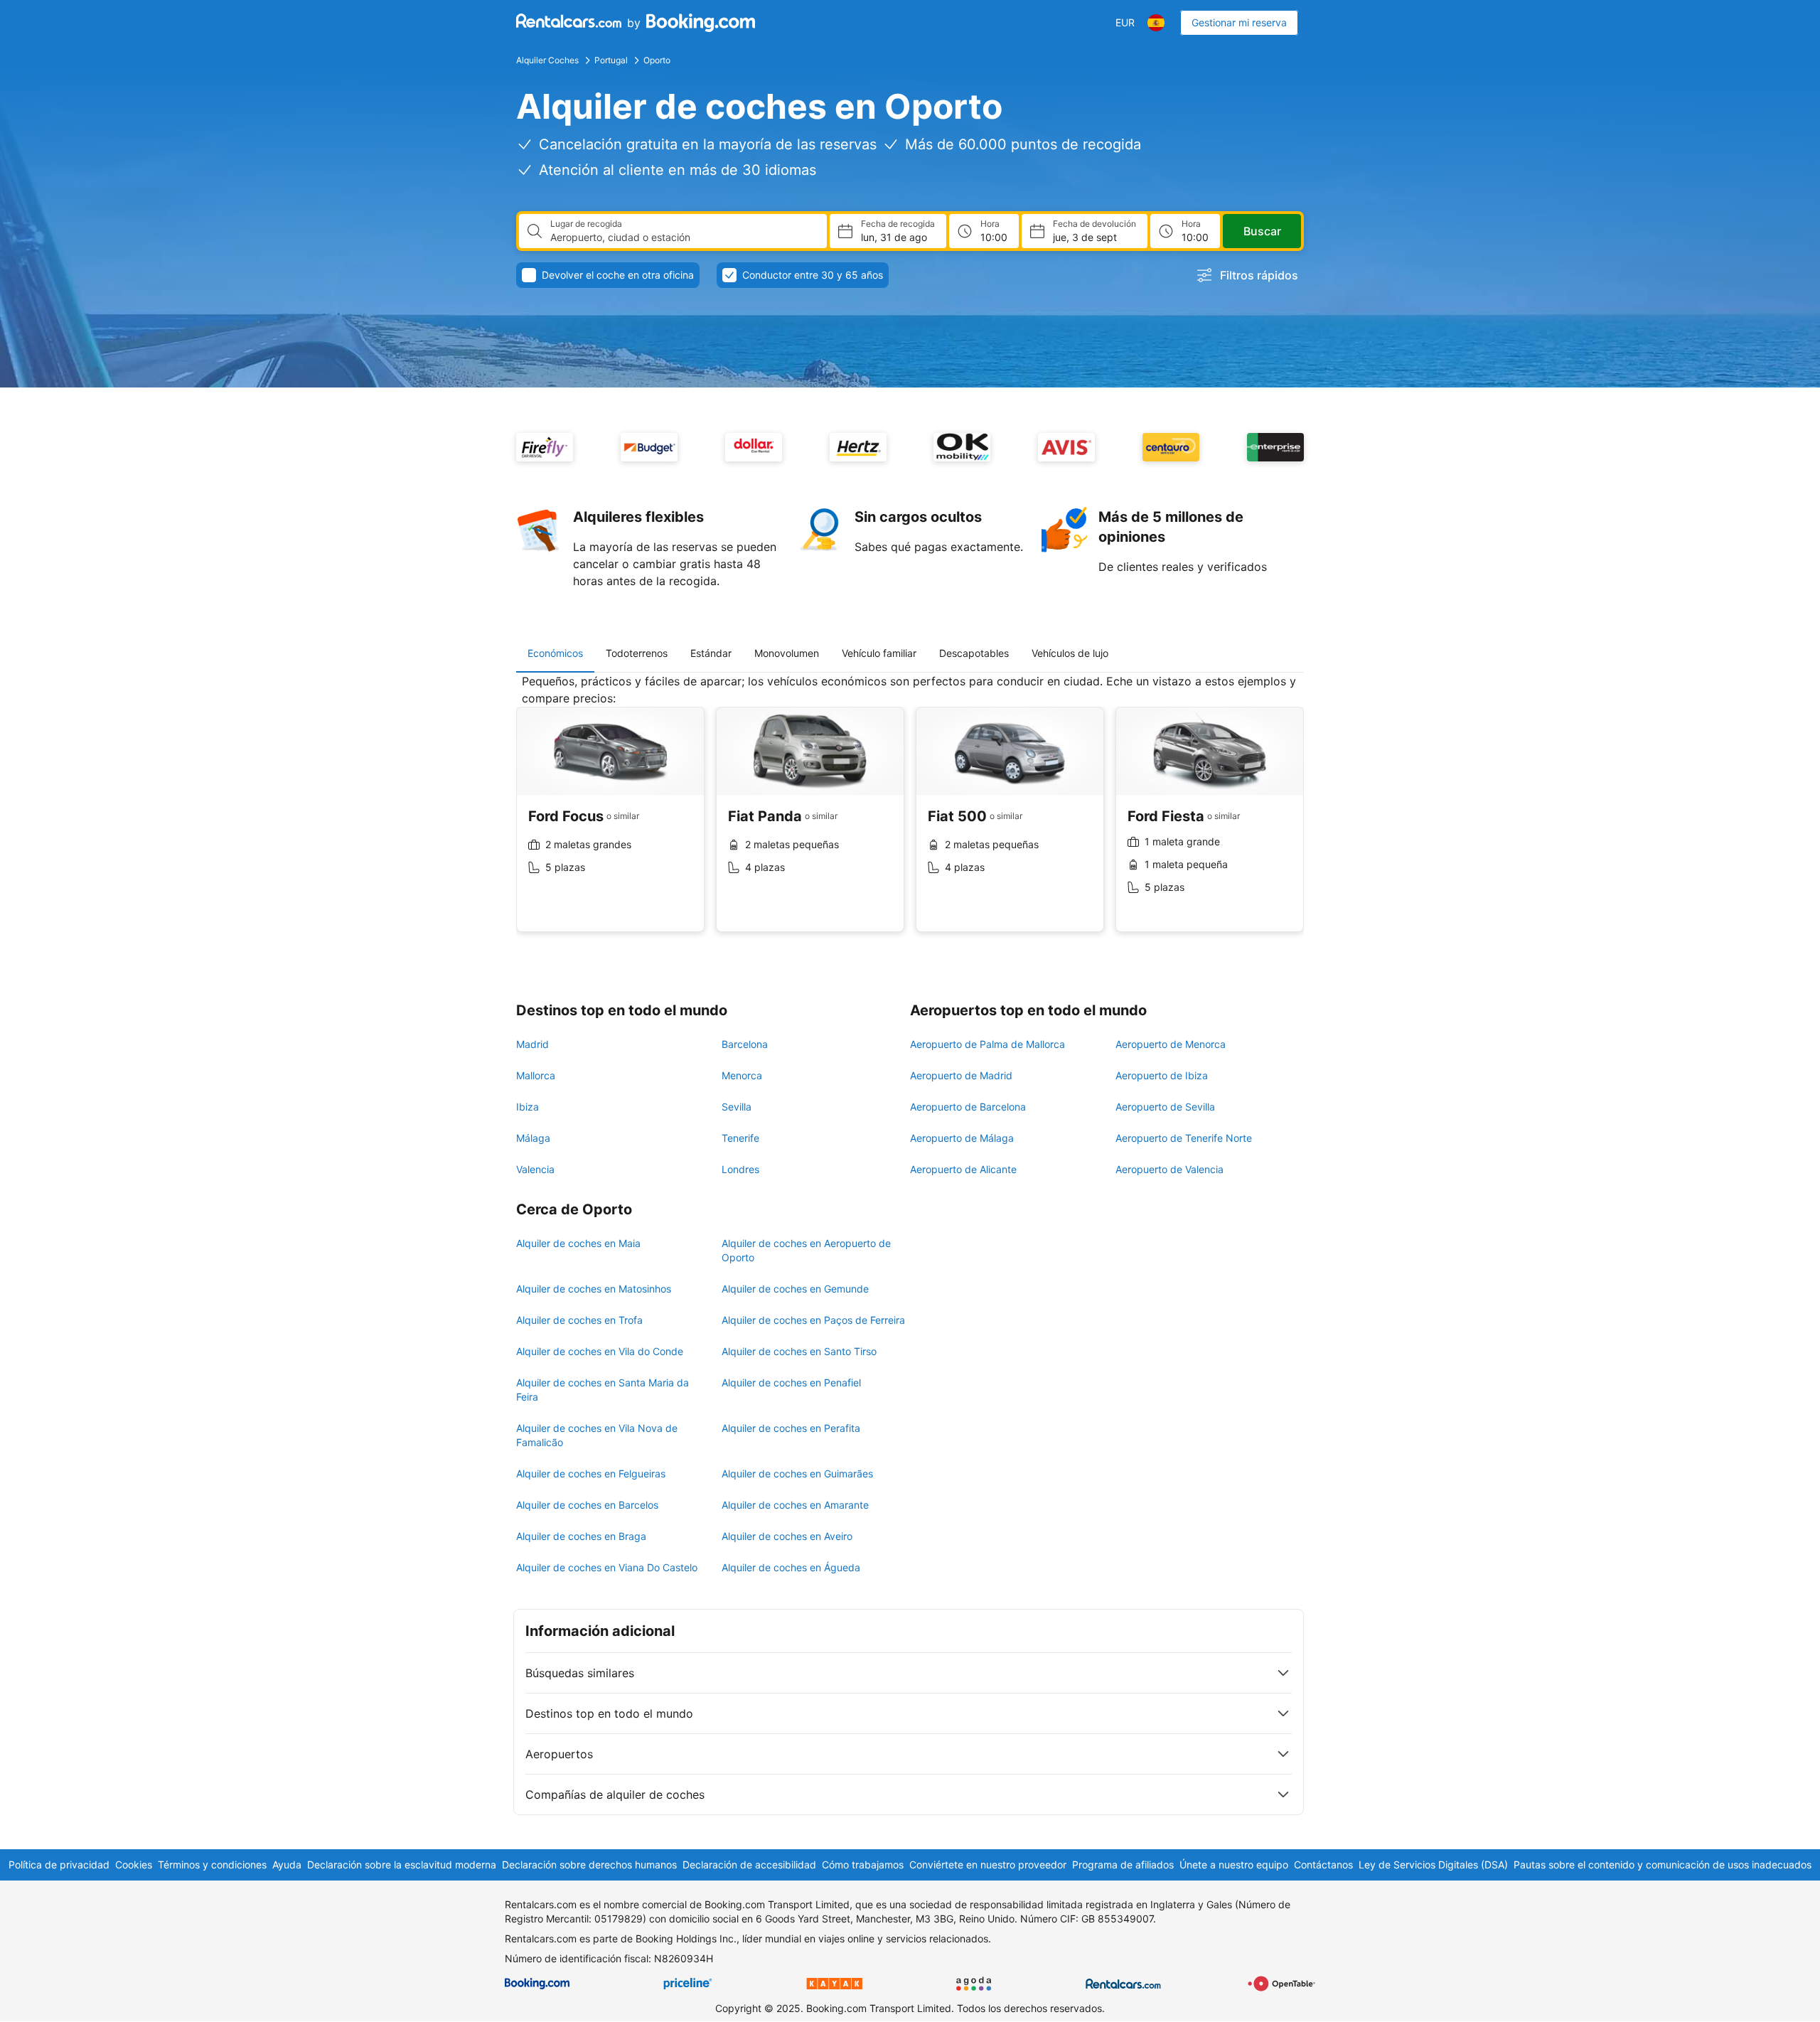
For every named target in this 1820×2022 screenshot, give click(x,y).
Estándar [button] (711, 653)
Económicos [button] (555, 653)
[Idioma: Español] (1156, 23)
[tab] (555, 653)
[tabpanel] (910, 814)
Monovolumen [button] (787, 653)
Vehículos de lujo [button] (1070, 653)
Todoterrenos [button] (637, 653)
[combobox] (683, 237)
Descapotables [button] (974, 653)
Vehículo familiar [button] (879, 653)
